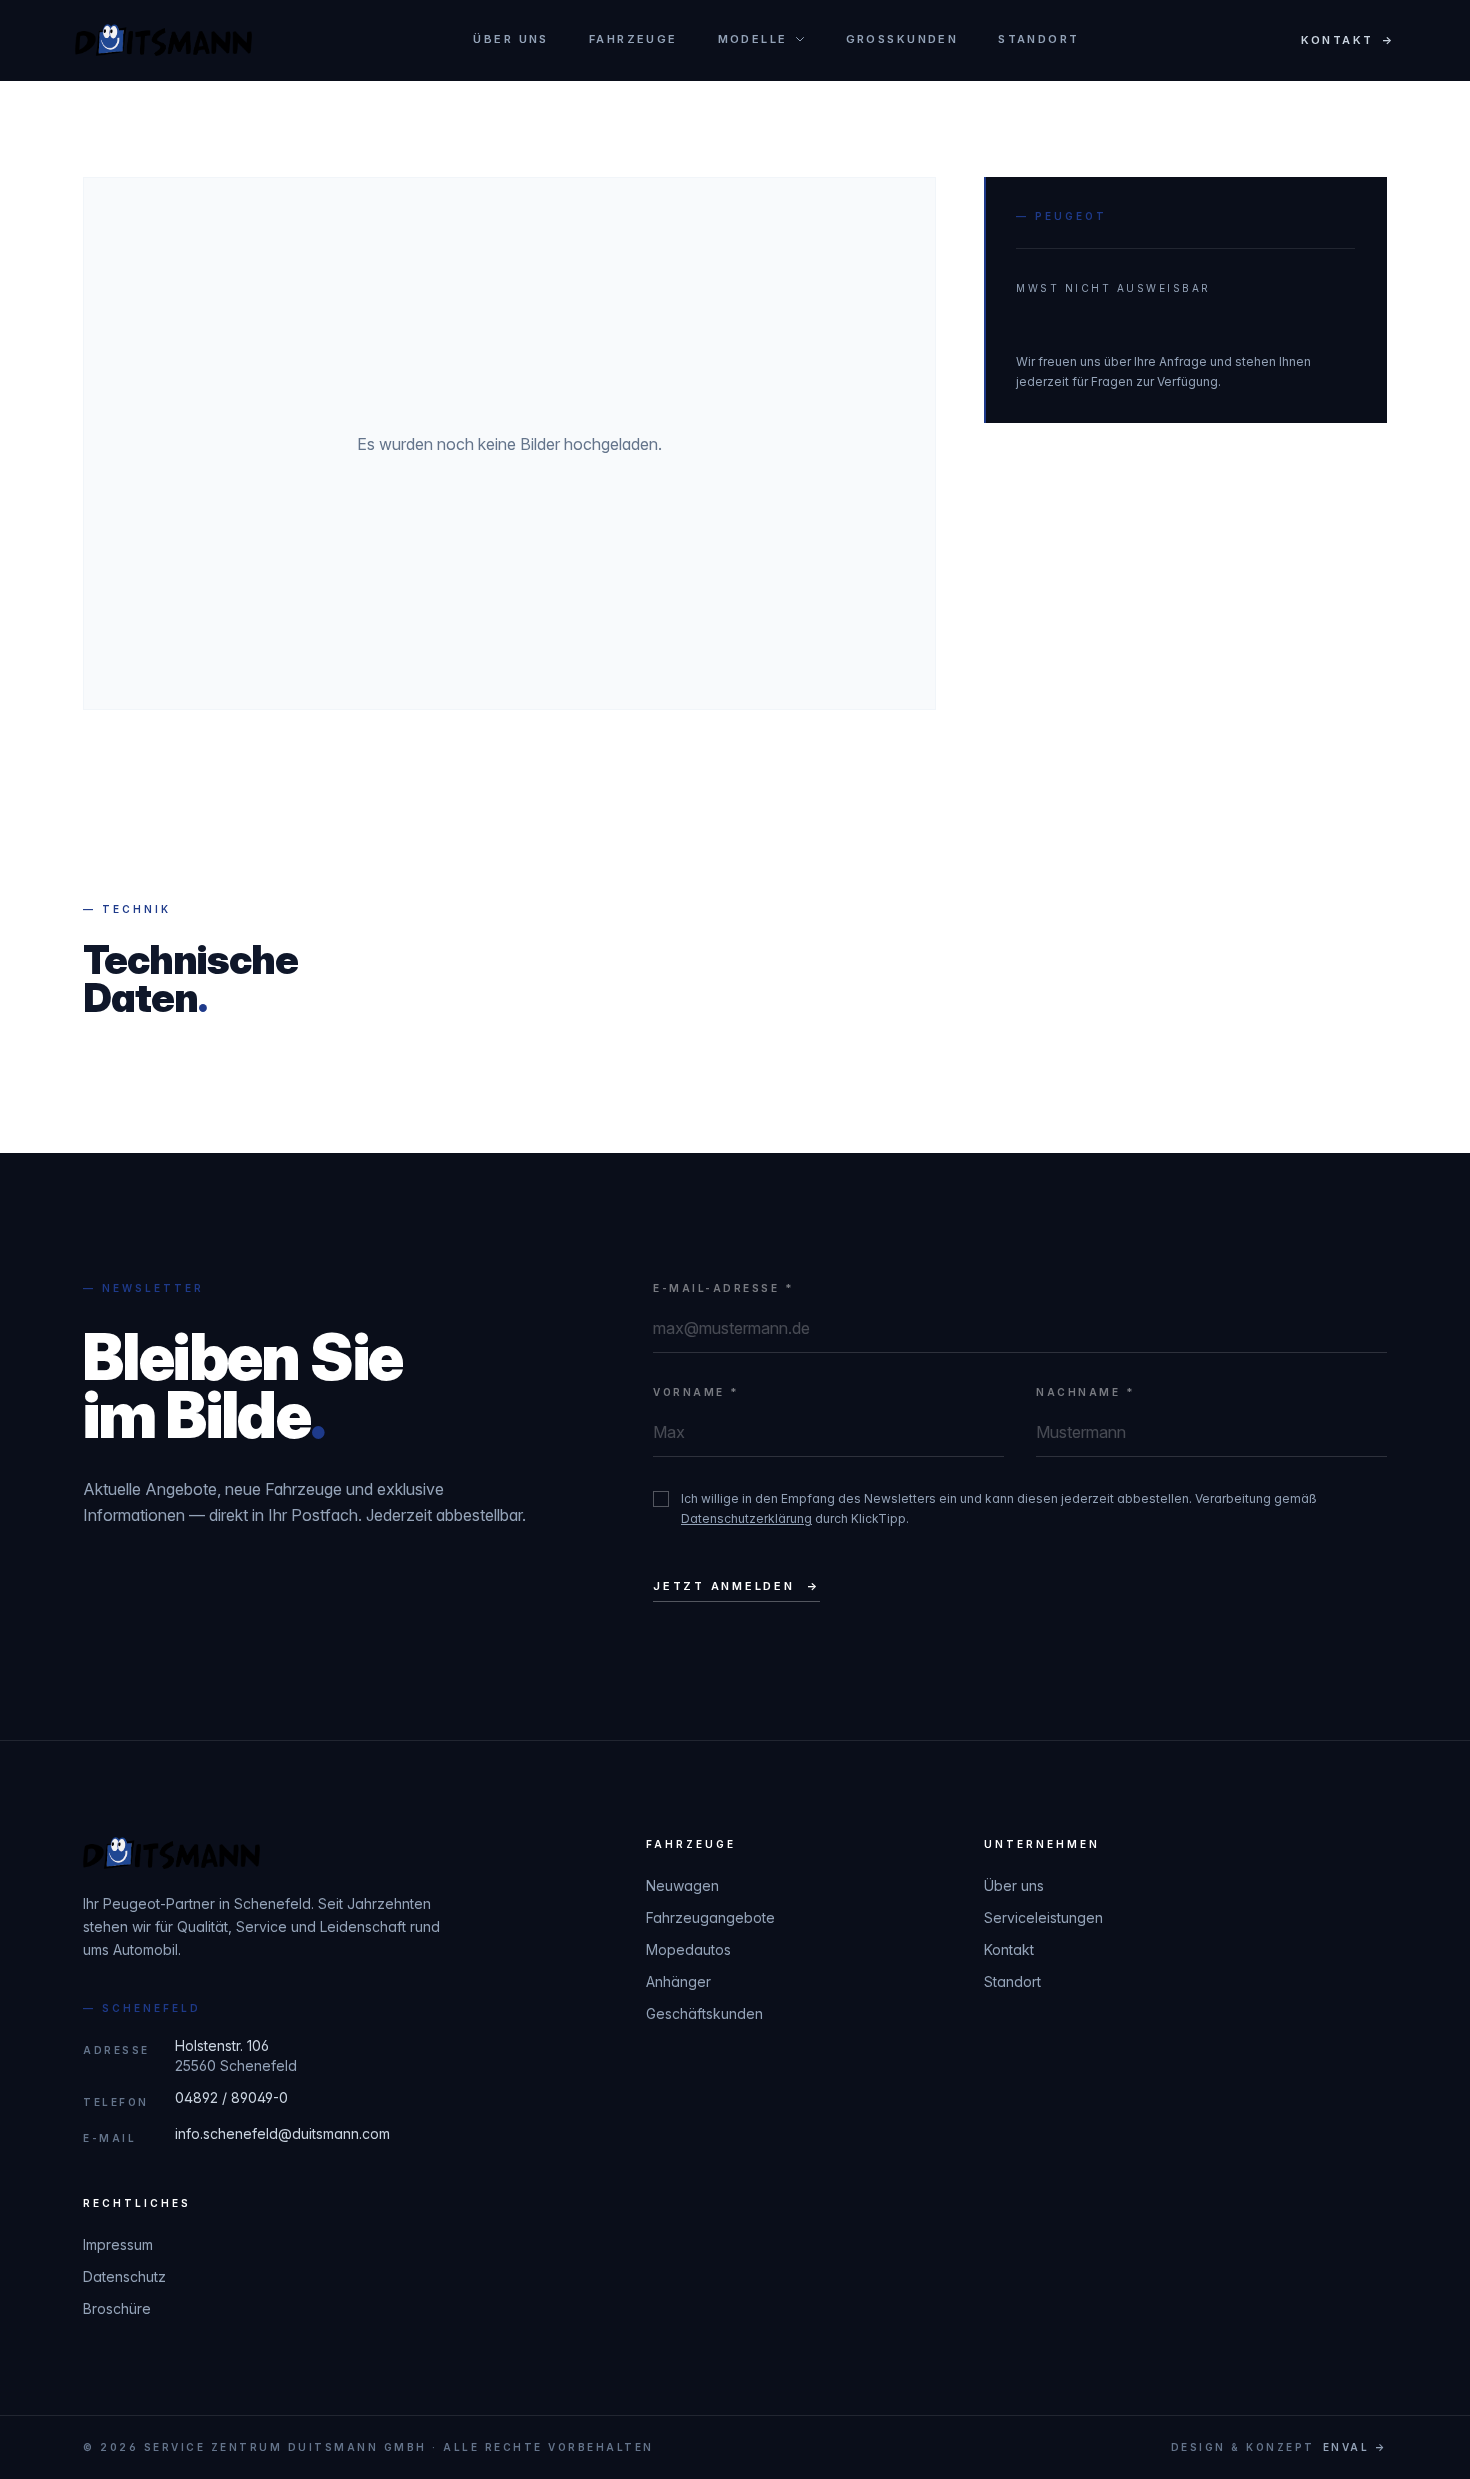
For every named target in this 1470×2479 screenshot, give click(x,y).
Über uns (510, 39)
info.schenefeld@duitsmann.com (282, 2133)
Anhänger (678, 1981)
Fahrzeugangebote (710, 1917)
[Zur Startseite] (163, 40)
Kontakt (1009, 1949)
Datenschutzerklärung (746, 1518)
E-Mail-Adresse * (723, 1288)
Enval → (1355, 2447)
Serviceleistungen (1043, 1917)
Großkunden (902, 39)
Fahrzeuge (633, 39)
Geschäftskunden (704, 2013)
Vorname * (696, 1392)
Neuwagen (682, 1885)
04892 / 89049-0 (231, 2097)
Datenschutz (124, 2276)
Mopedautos (688, 1949)
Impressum (118, 2244)
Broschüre (117, 2308)
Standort (1038, 39)
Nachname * (1085, 1392)
